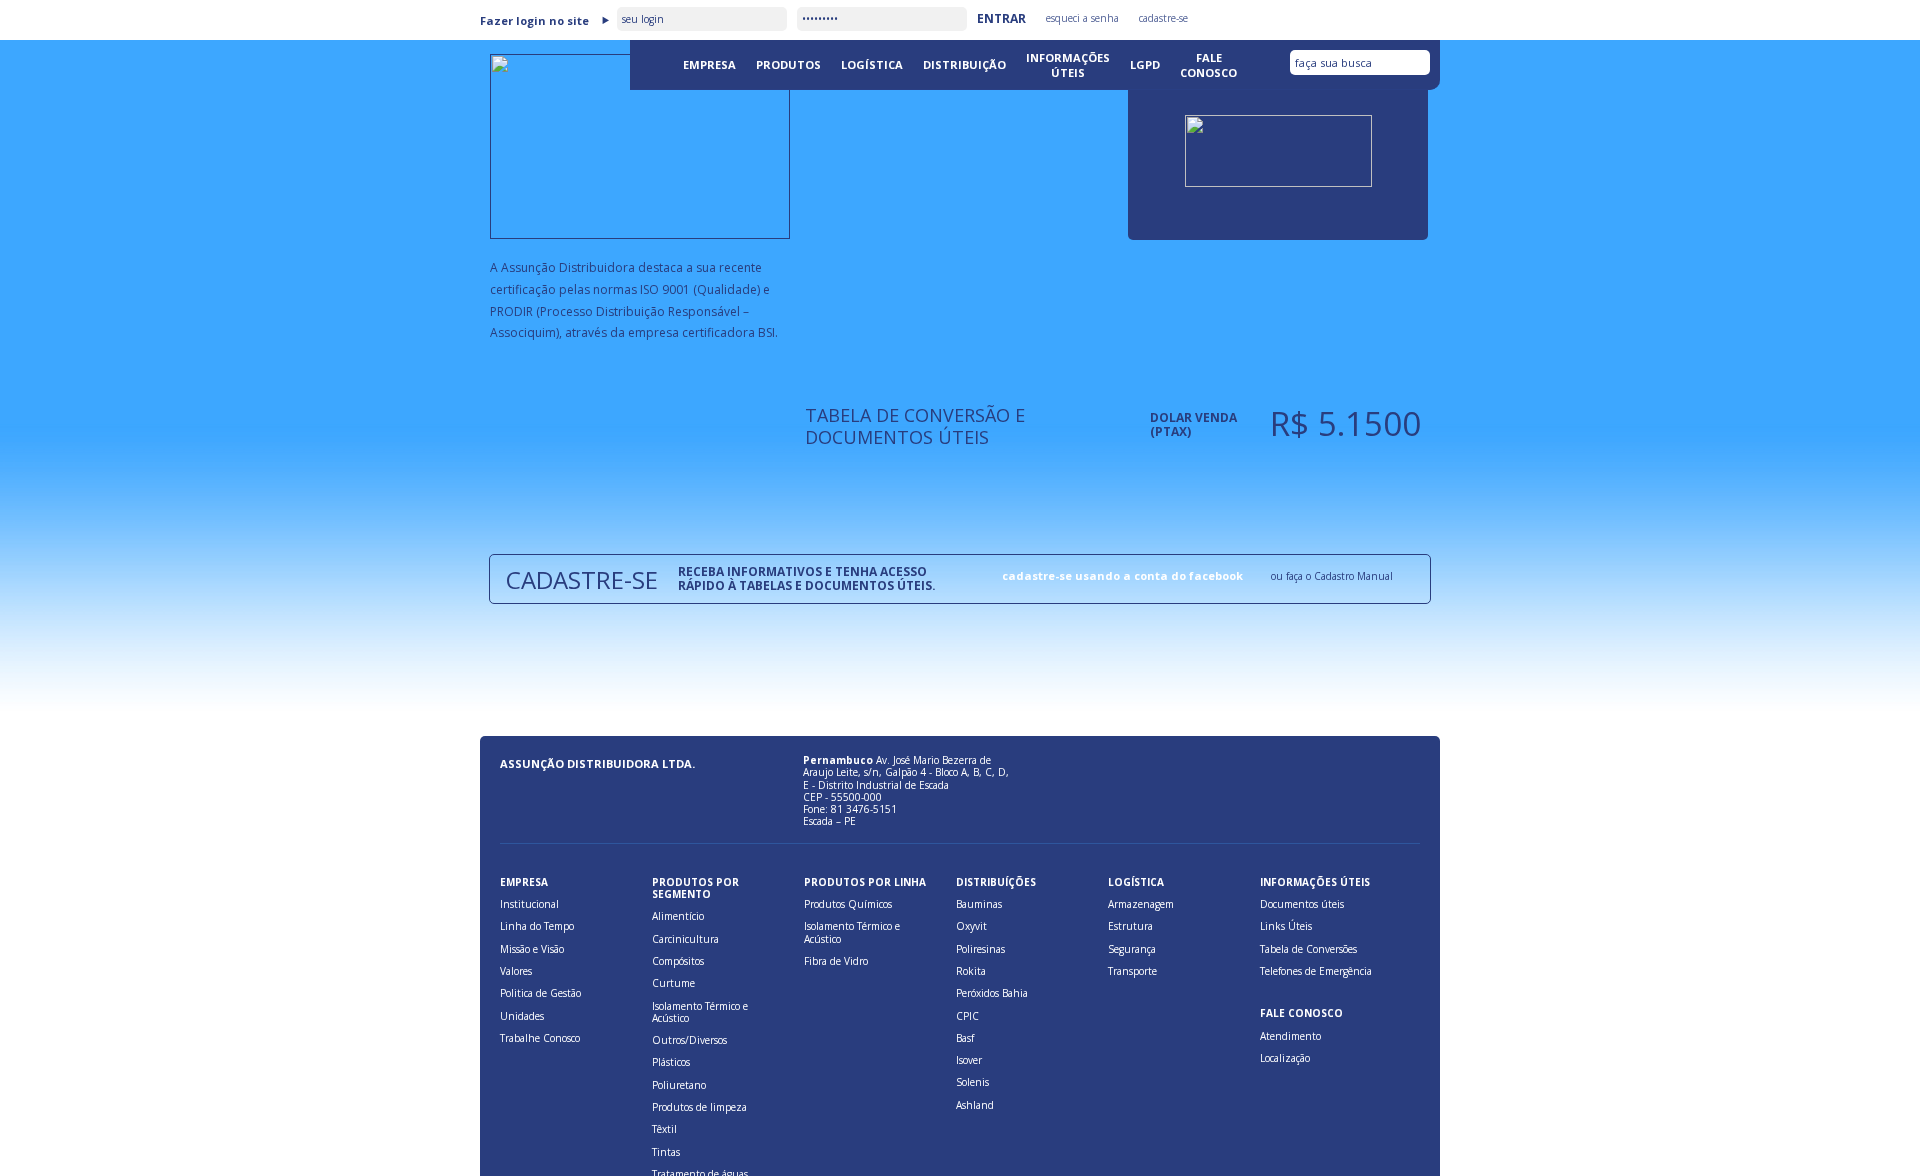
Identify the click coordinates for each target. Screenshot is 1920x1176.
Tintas (666, 1152)
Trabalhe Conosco (540, 1038)
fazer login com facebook (1365, 17)
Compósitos (678, 961)
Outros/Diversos (689, 1040)
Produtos (788, 64)
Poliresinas (980, 949)
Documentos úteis (1302, 904)
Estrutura (1130, 926)
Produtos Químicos (848, 904)
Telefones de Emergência (1316, 971)
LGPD (1145, 64)
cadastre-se (1163, 18)
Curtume (673, 983)
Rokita (971, 971)
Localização (1285, 1058)
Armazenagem (1141, 904)
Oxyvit (971, 926)
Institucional (529, 904)
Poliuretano (679, 1085)
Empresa (709, 64)
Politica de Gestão (540, 993)
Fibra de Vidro (836, 961)
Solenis (972, 1082)
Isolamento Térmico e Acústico (700, 1012)
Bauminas (979, 904)
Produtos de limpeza (699, 1107)
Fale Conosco (1208, 65)
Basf (965, 1038)
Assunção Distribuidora (555, 99)
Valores (516, 971)
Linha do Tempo (537, 926)
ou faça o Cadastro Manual (1332, 576)
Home (651, 63)
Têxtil (664, 1129)
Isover (969, 1060)
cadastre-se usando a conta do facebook (1122, 575)
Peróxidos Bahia (992, 993)
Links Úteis (1286, 926)
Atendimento (1290, 1036)
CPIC (967, 1016)
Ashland (975, 1105)
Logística (872, 64)
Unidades (522, 1016)
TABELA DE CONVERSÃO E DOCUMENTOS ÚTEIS (915, 426)
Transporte (1132, 971)
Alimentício (678, 916)
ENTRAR (1001, 18)
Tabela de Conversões (1308, 949)
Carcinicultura (685, 939)
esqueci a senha (1082, 18)
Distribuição (964, 64)
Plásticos (671, 1062)
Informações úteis (1068, 65)
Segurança (1132, 949)
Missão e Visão (532, 949)
